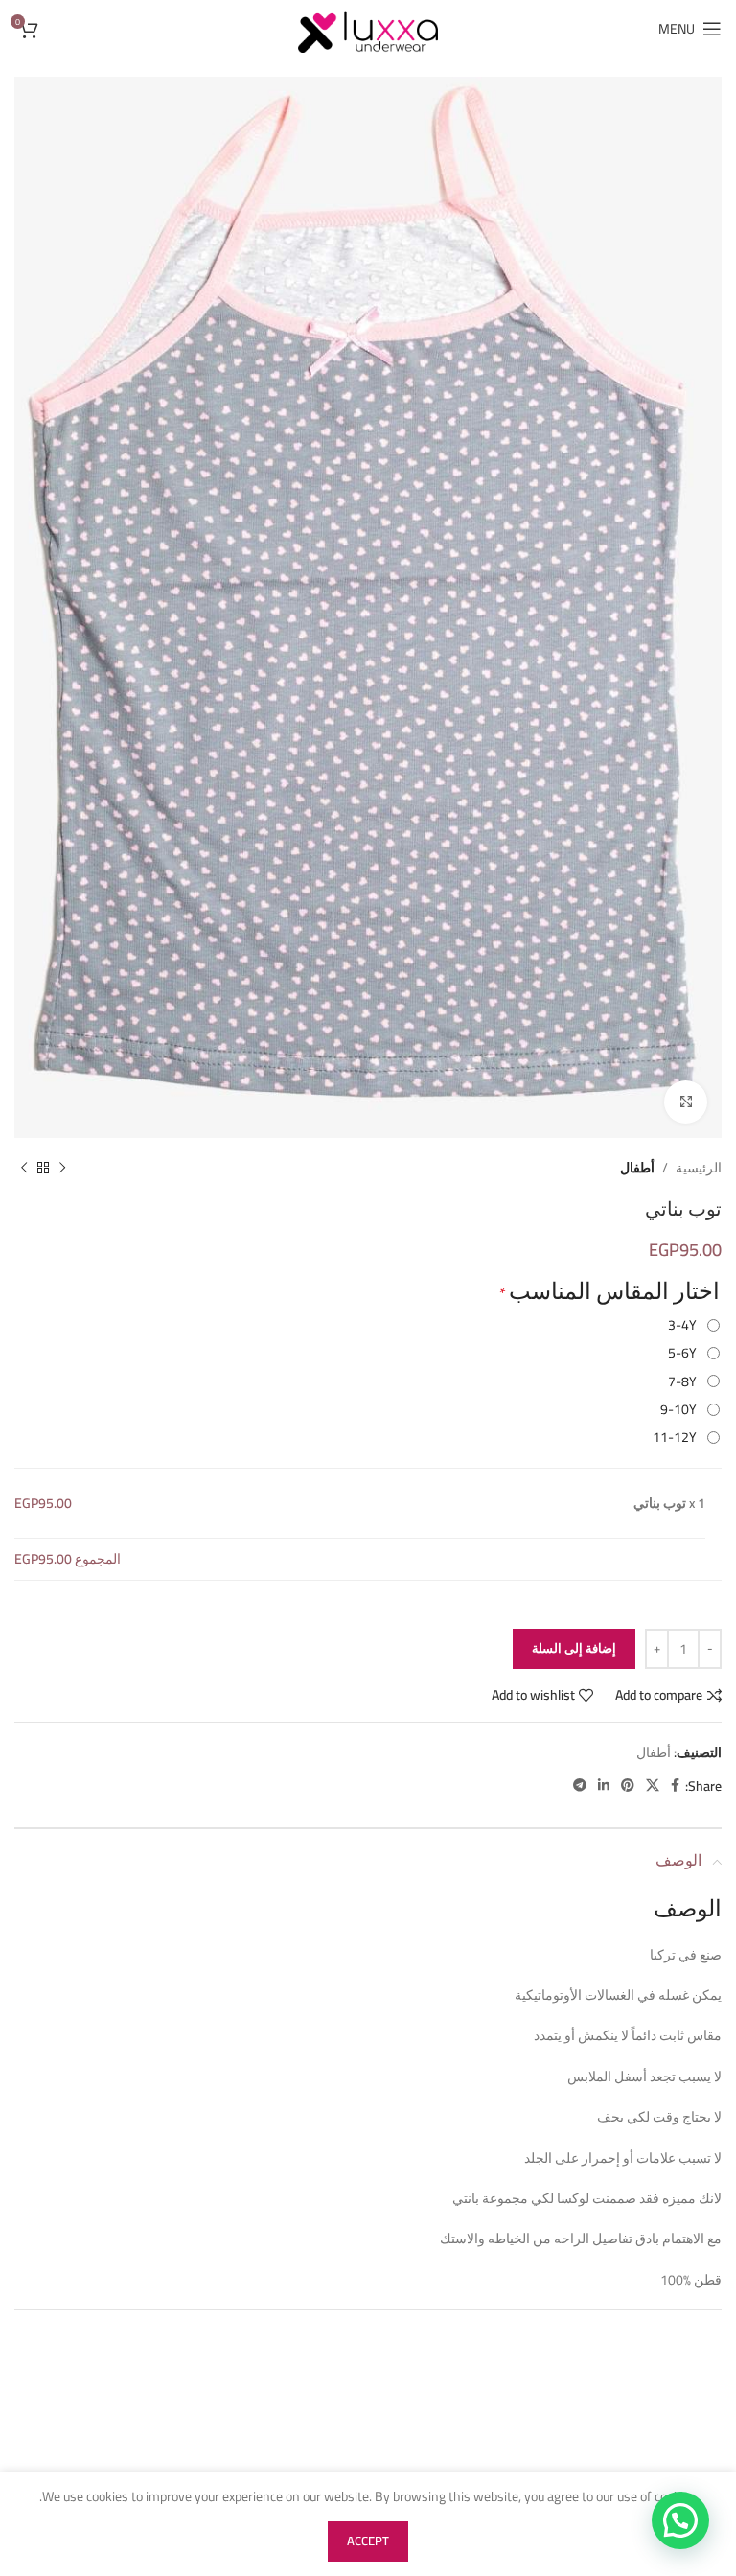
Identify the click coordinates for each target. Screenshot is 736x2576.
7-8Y (685, 1381)
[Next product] (24, 1168)
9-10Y (681, 1409)
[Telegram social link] (580, 1786)
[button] (680, 2520)
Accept (368, 2541)
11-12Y (678, 1437)
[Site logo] (368, 28)
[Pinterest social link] (628, 1786)
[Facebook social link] (675, 1786)
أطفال (637, 1168)
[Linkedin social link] (604, 1786)
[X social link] (653, 1786)
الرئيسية (699, 1168)
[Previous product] (62, 1168)
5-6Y (685, 1353)
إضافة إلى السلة (574, 1648)
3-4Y (685, 1325)
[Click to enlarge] (686, 1102)
